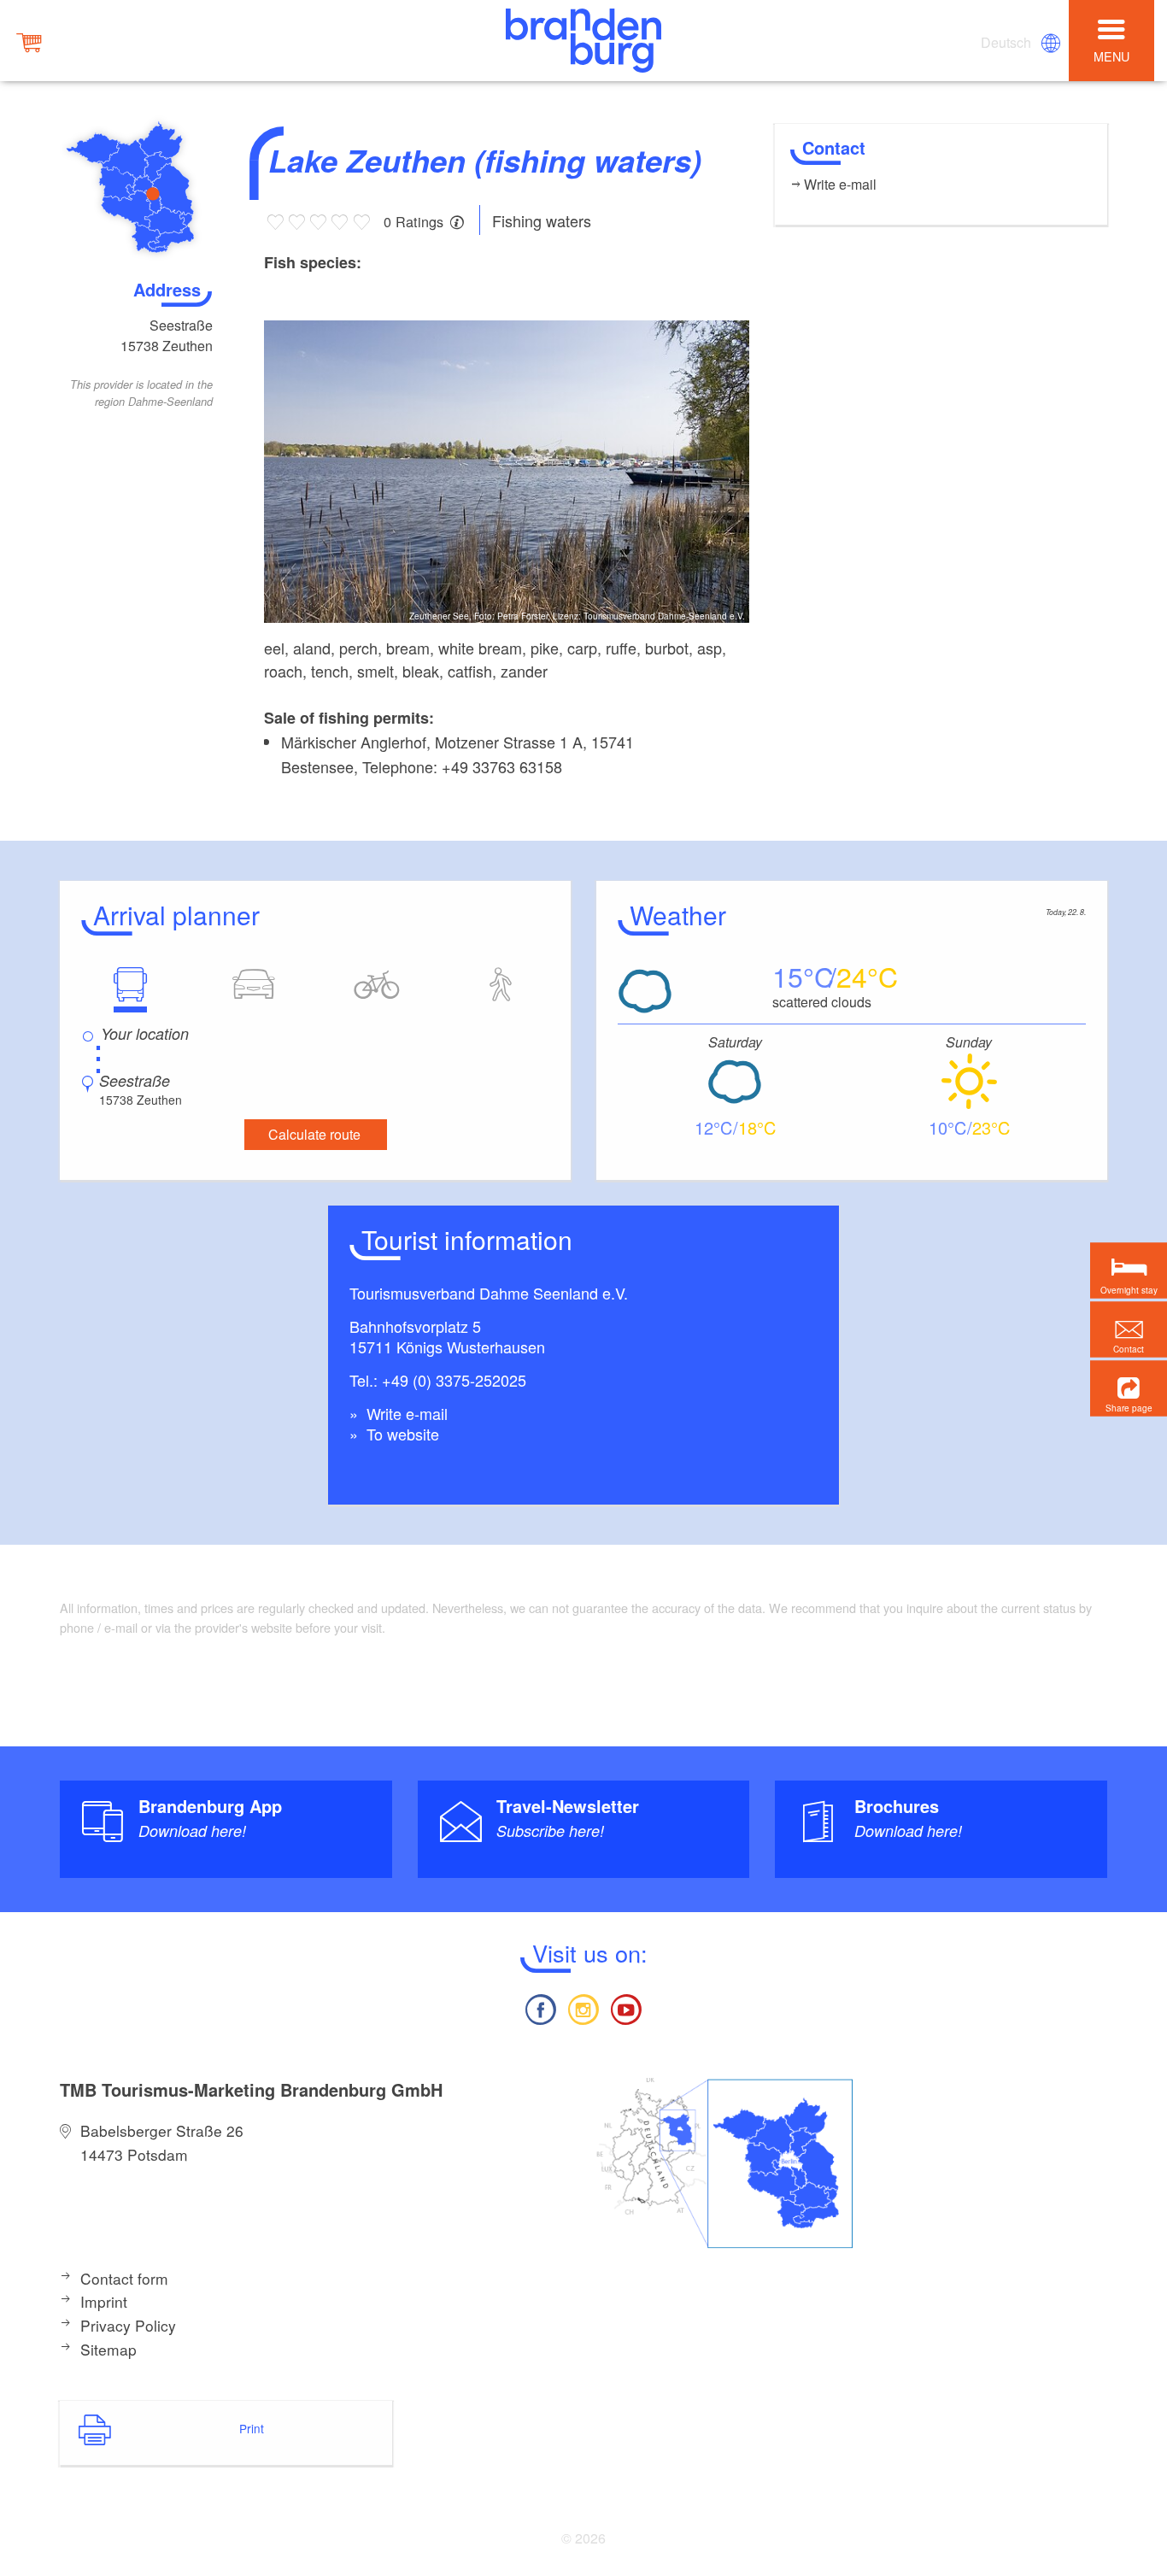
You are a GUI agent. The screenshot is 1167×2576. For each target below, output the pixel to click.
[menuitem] (1007, 43)
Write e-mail (405, 1413)
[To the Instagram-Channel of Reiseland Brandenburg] (583, 2007)
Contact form (124, 2278)
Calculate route (314, 1134)
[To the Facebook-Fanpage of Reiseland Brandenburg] (540, 2007)
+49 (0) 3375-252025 (454, 1380)
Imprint (104, 2301)
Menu (1111, 56)
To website (401, 1434)
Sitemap (108, 2349)
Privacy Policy (128, 2325)
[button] (1129, 1388)
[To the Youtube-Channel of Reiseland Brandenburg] (626, 2007)
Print (252, 2428)
